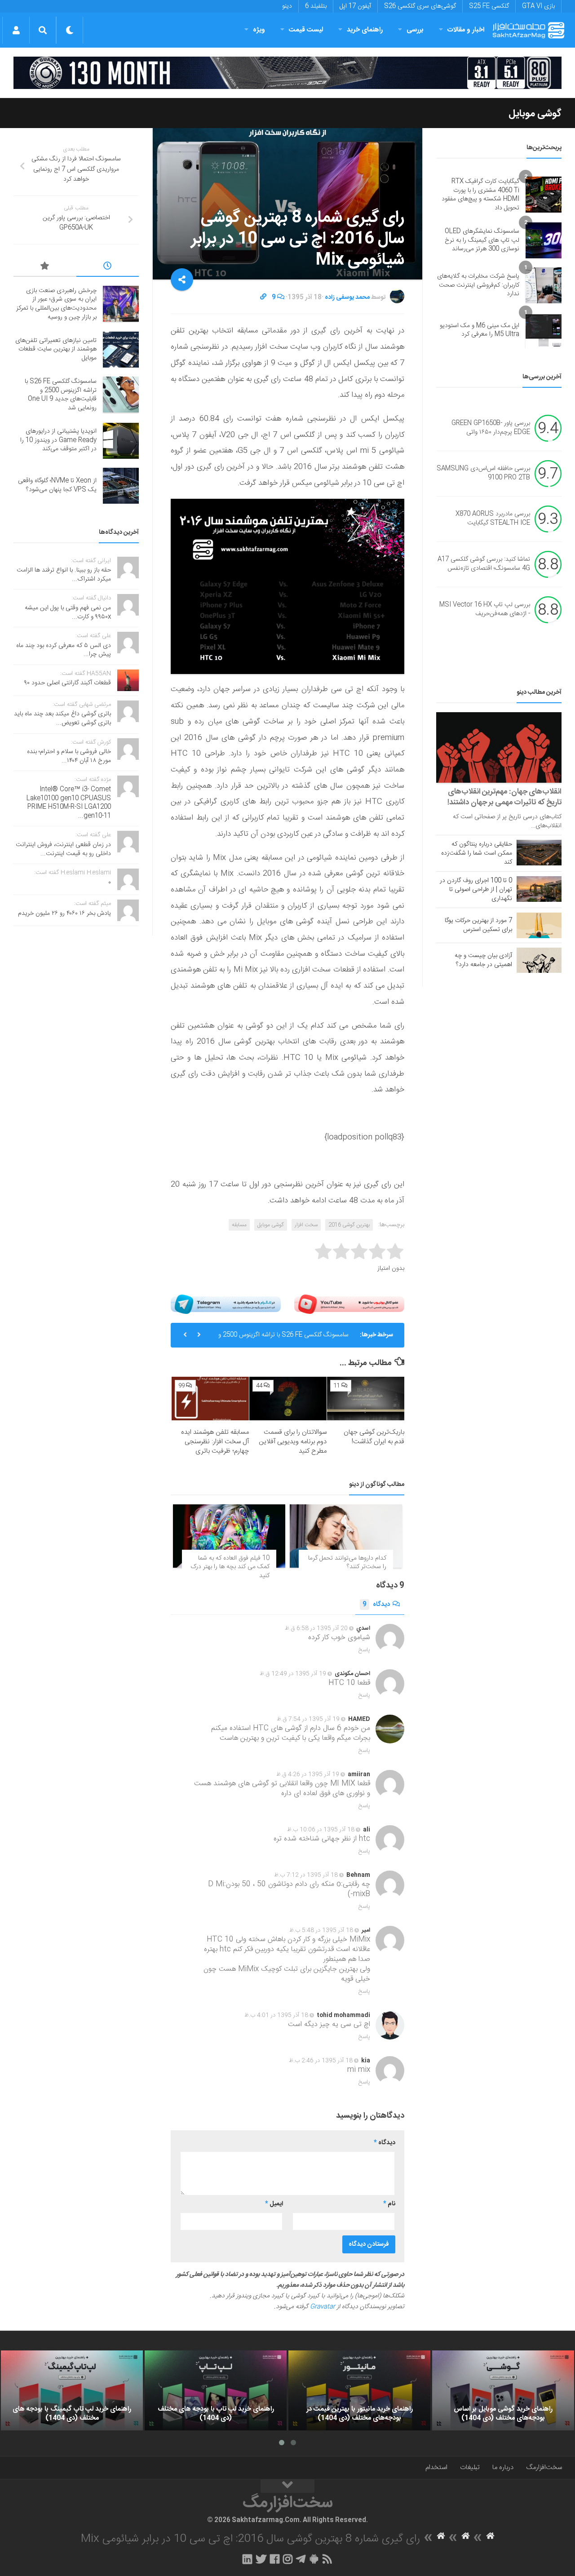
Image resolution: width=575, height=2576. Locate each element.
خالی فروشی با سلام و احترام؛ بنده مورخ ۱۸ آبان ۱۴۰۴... (69, 756)
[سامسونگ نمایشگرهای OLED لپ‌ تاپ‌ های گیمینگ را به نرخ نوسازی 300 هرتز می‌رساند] (544, 240)
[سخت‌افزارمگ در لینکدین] (247, 2559)
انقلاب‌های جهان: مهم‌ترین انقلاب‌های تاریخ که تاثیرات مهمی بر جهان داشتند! (504, 797)
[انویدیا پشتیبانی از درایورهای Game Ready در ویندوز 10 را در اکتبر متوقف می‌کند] (121, 441)
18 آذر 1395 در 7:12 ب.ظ (306, 1875)
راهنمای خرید (365, 30)
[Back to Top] (287, 2486)
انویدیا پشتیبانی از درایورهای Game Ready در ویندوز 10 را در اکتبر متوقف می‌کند (58, 440)
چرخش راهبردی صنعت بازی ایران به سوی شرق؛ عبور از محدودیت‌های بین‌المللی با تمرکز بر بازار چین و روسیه (56, 304)
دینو (287, 6)
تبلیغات (470, 2467)
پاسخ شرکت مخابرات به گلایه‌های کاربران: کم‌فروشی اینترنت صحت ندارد (478, 285)
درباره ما (503, 2467)
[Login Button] (16, 30)
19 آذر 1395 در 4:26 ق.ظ (308, 1774)
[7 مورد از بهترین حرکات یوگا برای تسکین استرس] (539, 925)
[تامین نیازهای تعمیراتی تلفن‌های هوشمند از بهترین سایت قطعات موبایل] (121, 350)
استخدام (436, 2467)
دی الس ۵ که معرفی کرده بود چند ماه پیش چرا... (64, 650)
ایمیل (274, 2204)
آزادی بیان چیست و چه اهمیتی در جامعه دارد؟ (483, 960)
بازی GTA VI (538, 6)
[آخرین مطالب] (108, 267)
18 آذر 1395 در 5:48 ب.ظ (321, 1930)
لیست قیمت (306, 30)
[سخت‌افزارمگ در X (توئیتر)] (261, 2559)
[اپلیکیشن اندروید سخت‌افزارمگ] (314, 2559)
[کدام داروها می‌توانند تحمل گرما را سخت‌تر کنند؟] (346, 1536)
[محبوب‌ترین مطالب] (45, 267)
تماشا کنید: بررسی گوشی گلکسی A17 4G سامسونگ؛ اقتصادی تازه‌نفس (484, 564)
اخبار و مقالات (466, 30)
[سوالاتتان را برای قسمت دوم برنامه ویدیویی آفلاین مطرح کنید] (288, 1399)
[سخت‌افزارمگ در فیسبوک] (275, 2559)
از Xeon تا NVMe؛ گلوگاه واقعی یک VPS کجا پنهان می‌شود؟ (57, 485)
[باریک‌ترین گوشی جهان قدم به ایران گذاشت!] (366, 1399)
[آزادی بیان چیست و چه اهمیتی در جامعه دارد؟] (539, 960)
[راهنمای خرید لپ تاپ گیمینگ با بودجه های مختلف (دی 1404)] (72, 2390)
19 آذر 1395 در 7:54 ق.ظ (308, 1719)
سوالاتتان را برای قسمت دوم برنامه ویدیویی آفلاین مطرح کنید (293, 1442)
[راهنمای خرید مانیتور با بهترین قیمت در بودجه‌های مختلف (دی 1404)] (359, 2390)
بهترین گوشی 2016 (349, 1225)
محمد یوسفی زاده (347, 297)
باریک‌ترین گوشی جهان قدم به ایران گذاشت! (374, 1437)
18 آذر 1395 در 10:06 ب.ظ (321, 1830)
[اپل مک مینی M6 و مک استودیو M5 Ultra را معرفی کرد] (544, 330)
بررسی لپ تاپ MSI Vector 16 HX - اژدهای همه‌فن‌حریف (485, 610)
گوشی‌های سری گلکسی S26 (420, 6)
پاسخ (364, 1650)
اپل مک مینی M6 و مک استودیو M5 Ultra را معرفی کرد (480, 330)
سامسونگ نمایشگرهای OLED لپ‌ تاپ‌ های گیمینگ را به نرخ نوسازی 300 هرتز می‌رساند (482, 240)
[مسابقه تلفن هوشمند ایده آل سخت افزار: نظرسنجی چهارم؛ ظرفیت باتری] (210, 1399)
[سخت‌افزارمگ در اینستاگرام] (288, 2559)
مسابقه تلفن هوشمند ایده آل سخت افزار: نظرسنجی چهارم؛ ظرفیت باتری (215, 1442)
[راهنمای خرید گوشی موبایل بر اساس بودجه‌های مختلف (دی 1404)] (503, 2390)
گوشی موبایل (535, 114)
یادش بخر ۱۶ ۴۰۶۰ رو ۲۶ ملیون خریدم (64, 913)
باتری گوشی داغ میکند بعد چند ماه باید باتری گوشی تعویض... (62, 718)
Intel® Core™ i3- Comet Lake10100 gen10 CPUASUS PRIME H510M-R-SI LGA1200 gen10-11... (69, 803)
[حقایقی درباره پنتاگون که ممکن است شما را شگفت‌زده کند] (539, 852)
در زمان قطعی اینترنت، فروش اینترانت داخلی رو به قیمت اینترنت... (63, 849)
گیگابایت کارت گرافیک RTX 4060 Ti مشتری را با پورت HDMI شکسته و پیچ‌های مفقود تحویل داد (480, 195)
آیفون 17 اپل (355, 6)
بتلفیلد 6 (316, 6)
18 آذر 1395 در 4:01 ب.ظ (276, 2015)
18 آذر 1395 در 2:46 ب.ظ (321, 2061)
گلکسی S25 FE (489, 6)
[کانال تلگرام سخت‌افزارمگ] (301, 2559)
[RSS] (327, 2559)
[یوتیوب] (349, 1304)
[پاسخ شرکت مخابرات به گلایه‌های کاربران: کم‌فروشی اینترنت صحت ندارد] (544, 285)
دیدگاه (376, 1605)
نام (389, 2204)
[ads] (287, 73)
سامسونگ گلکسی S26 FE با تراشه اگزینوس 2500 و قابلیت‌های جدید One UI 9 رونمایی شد (283, 1339)
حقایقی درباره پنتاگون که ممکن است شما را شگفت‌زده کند (477, 853)
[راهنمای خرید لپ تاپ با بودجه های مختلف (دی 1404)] (216, 2390)
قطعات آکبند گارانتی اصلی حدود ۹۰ (68, 683)
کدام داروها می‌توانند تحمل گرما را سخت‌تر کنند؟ (347, 1563)
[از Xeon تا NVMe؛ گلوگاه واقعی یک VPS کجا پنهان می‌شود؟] (121, 486)
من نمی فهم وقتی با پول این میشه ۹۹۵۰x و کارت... (68, 612)
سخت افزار (306, 1225)
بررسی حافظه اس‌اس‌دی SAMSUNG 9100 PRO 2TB (483, 474)
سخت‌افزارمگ (544, 2467)
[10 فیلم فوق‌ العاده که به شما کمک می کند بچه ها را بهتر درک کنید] (229, 1536)
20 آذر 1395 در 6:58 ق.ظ (316, 1628)
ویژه (259, 30)
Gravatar (323, 2307)
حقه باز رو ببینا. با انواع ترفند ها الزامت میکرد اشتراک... (64, 575)
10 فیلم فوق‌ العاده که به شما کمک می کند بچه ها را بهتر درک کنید (230, 1567)
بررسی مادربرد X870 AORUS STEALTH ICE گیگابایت (493, 519)
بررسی (415, 30)
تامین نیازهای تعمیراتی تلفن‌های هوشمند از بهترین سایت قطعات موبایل (56, 349)
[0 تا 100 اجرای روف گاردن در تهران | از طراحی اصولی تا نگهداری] (539, 889)
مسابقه (239, 1225)
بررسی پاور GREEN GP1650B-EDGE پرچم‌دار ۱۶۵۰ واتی (491, 428)
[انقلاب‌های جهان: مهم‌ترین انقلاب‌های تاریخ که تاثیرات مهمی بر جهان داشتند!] (499, 747)
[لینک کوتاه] (263, 297)
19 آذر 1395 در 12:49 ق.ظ (293, 1674)
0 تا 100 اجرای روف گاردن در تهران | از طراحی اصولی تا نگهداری (476, 890)
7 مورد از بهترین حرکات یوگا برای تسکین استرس (478, 925)
